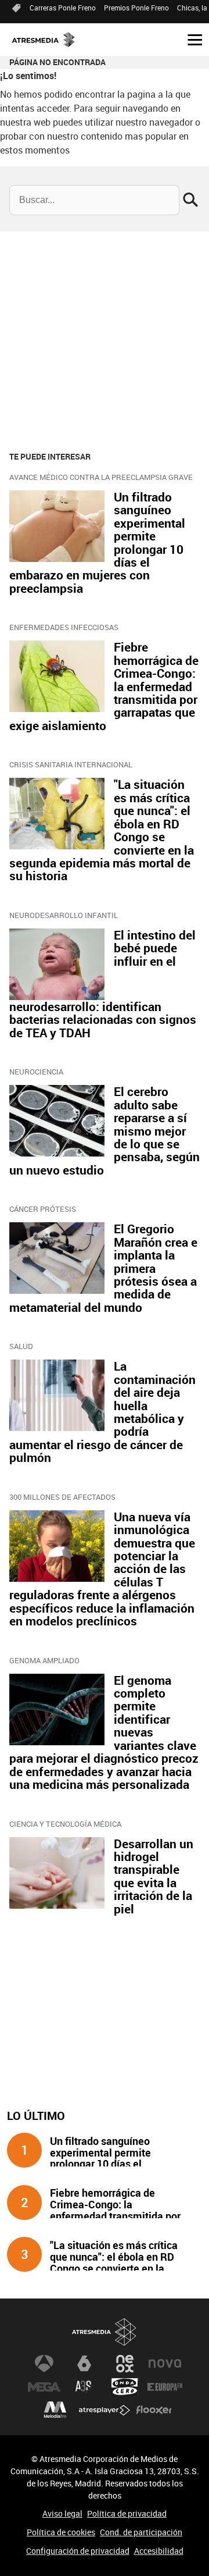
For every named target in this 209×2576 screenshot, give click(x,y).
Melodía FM (55, 2410)
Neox (125, 2364)
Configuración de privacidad (78, 2551)
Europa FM (165, 2387)
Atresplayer (105, 2410)
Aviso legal (62, 2513)
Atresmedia (105, 2332)
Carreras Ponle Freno (63, 8)
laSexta (84, 2364)
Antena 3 (44, 2364)
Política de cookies (61, 2532)
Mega (44, 2387)
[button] (190, 39)
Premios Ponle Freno (136, 8)
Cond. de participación (141, 2532)
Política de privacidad (127, 2513)
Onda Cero (125, 2387)
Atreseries (84, 2387)
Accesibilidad (159, 2551)
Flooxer (154, 2410)
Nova (165, 2364)
